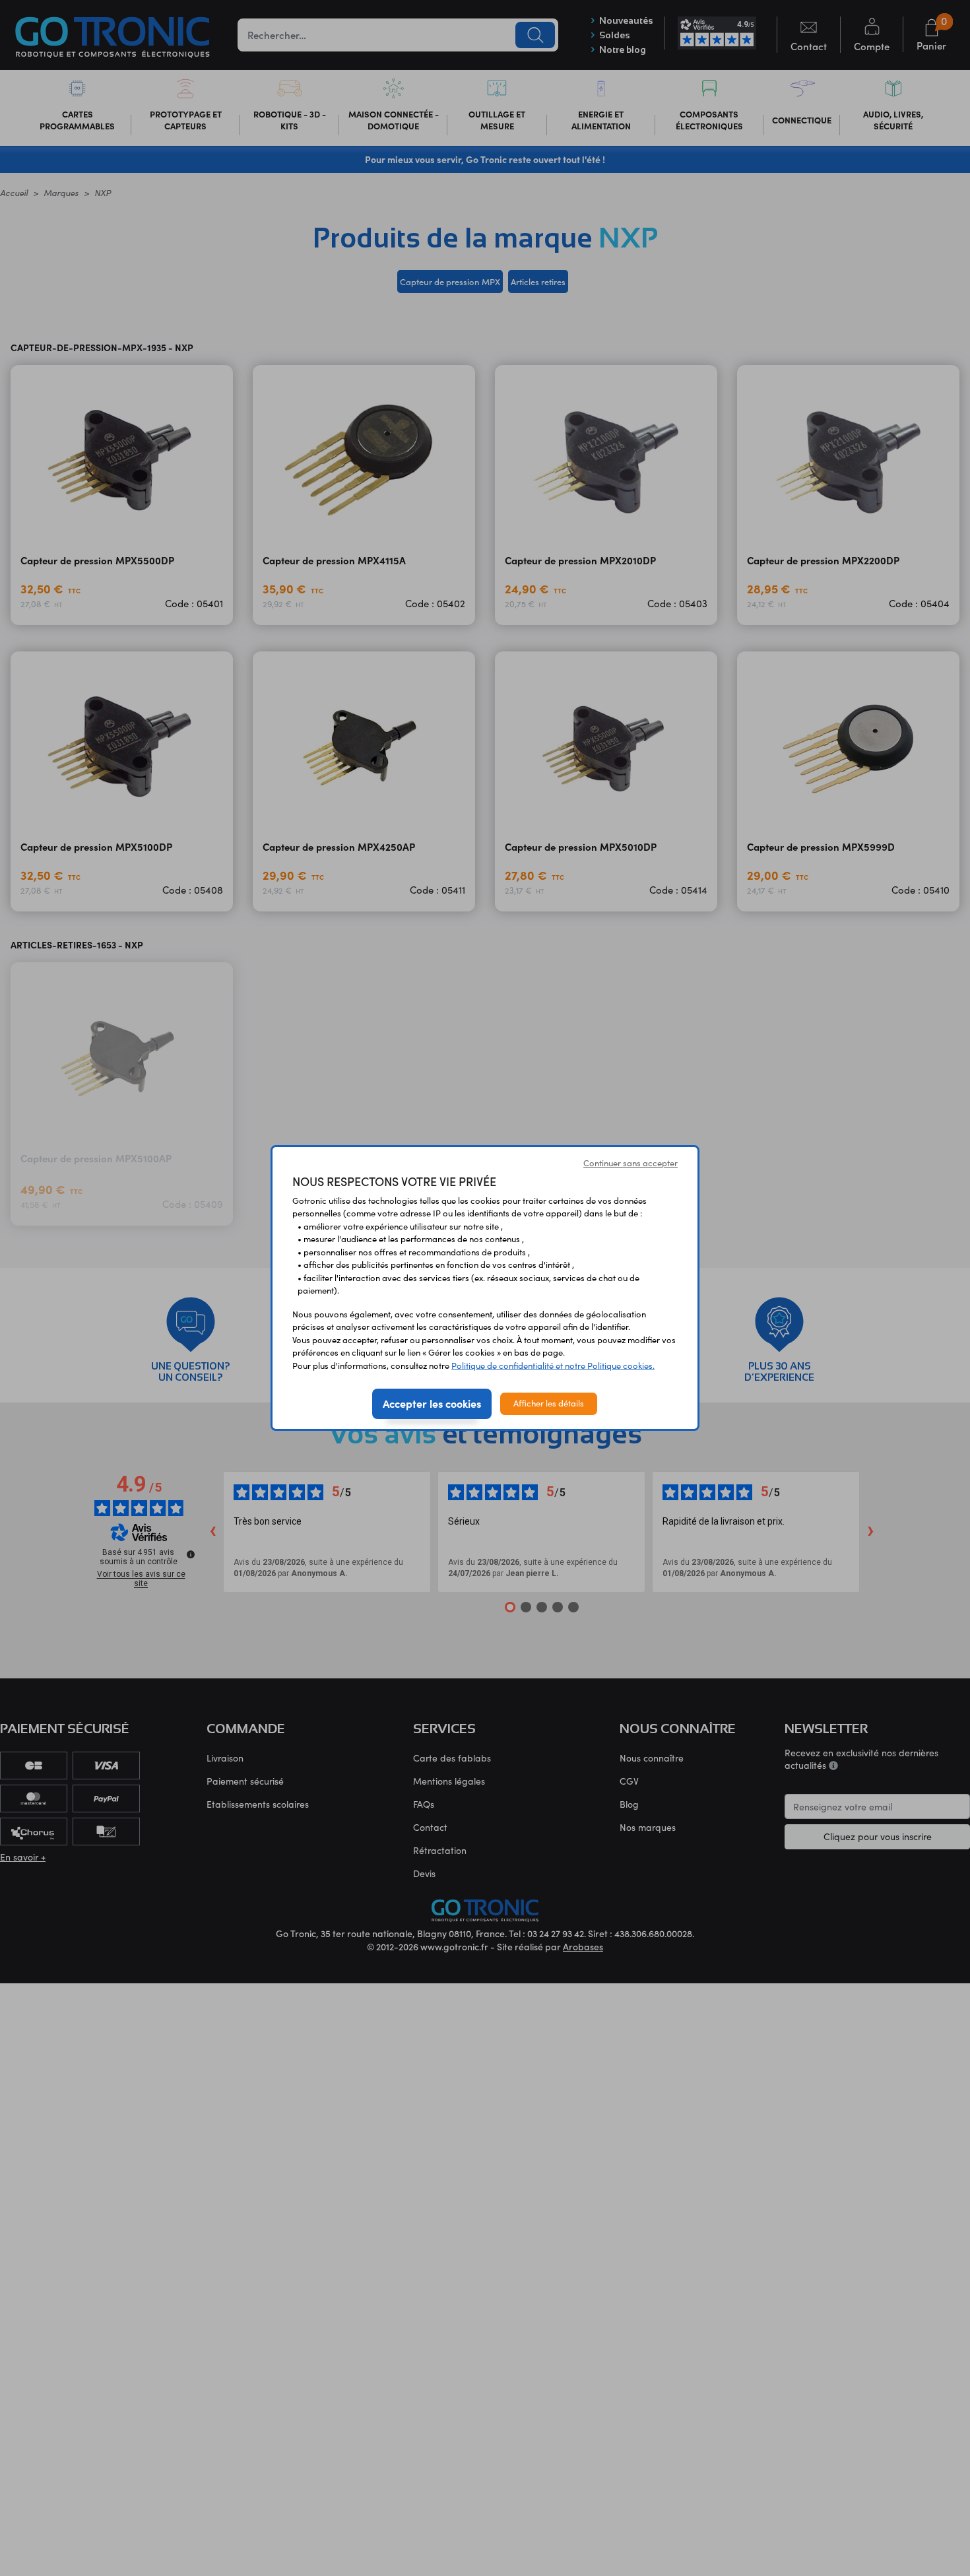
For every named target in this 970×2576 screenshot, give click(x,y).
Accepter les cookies (432, 1403)
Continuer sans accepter (630, 1163)
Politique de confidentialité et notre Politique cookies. (553, 1366)
